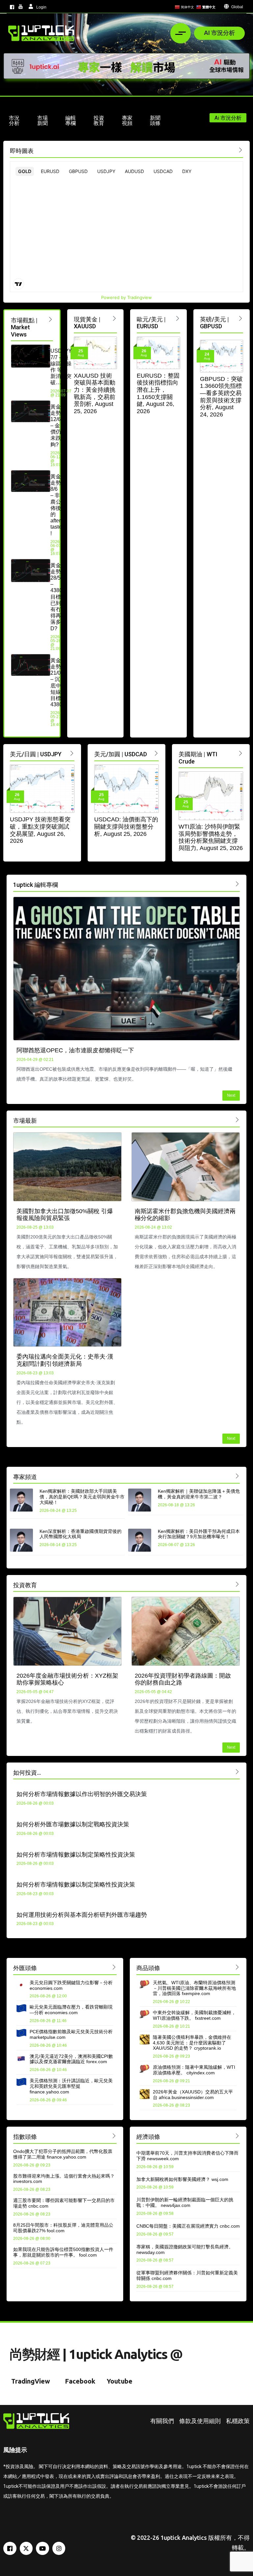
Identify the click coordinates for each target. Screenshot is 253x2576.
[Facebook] (10, 2548)
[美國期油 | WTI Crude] (241, 753)
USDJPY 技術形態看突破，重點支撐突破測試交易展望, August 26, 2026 (40, 830)
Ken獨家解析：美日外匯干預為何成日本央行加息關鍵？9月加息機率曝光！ (199, 1534)
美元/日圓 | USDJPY (36, 754)
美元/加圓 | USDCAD (121, 754)
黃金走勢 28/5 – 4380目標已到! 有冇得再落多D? (56, 597)
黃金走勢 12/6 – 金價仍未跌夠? (56, 426)
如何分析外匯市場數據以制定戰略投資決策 (73, 1824)
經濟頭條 (148, 2137)
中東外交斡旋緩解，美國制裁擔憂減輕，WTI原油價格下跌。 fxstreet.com (194, 2015)
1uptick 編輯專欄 (36, 885)
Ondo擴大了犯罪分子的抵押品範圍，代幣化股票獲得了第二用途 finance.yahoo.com (63, 2154)
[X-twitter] (26, 2548)
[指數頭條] (114, 2136)
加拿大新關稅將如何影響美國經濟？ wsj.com (182, 2179)
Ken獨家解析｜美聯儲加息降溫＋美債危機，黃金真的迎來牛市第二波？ (199, 1494)
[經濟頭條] (237, 2136)
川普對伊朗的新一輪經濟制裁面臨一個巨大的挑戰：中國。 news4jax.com (185, 2202)
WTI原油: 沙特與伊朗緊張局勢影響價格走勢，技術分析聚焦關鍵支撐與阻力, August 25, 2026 (211, 837)
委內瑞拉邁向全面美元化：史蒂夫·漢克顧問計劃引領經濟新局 (65, 1360)
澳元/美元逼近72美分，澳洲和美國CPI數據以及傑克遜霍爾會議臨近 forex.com (71, 2059)
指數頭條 (25, 2137)
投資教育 (25, 1585)
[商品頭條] (237, 1967)
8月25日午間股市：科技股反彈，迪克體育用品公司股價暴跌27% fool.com (63, 2228)
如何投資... (27, 1773)
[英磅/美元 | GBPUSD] (241, 318)
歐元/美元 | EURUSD (151, 323)
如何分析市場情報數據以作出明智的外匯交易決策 (82, 1794)
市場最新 (25, 1121)
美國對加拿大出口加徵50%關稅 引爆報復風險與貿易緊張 (65, 1215)
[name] (41, 33)
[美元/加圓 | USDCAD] (156, 753)
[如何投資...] (237, 1772)
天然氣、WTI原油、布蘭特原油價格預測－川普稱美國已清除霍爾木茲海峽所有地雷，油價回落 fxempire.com (194, 1988)
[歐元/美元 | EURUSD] (178, 318)
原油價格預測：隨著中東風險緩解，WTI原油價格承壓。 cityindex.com (194, 2070)
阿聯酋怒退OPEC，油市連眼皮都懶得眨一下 (75, 1050)
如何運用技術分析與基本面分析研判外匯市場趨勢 (82, 1915)
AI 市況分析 (219, 33)
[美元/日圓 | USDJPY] (72, 753)
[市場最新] (237, 1120)
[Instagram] (59, 2548)
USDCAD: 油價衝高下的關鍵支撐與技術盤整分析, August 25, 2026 (126, 826)
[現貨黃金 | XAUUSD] (114, 318)
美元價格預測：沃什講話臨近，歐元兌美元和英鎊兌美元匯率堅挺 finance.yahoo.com (71, 2086)
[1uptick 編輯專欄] (237, 884)
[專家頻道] (237, 1476)
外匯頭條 (25, 1968)
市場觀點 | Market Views (24, 327)
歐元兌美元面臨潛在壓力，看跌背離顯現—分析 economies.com (71, 2010)
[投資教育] (237, 1584)
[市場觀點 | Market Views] (51, 319)
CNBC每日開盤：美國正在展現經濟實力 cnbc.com (188, 2226)
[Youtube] (42, 2548)
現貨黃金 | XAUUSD (87, 323)
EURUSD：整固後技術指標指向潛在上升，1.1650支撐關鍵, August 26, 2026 (158, 393)
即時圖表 (22, 151)
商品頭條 (148, 1968)
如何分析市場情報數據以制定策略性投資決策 (76, 1855)
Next (231, 1095)
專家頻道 (25, 1477)
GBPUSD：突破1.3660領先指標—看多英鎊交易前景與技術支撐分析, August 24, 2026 (221, 397)
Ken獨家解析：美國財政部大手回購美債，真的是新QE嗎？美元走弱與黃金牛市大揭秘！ (82, 1497)
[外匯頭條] (114, 1967)
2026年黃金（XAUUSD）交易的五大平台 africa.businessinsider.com (193, 2095)
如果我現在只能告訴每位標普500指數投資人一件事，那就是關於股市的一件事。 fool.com (63, 2252)
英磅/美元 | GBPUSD (214, 323)
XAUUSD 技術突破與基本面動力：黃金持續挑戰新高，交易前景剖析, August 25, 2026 (95, 393)
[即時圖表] (241, 150)
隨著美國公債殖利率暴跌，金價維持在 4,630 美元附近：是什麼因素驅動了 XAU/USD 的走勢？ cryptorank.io (192, 2043)
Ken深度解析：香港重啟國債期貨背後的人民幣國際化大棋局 (81, 1534)
